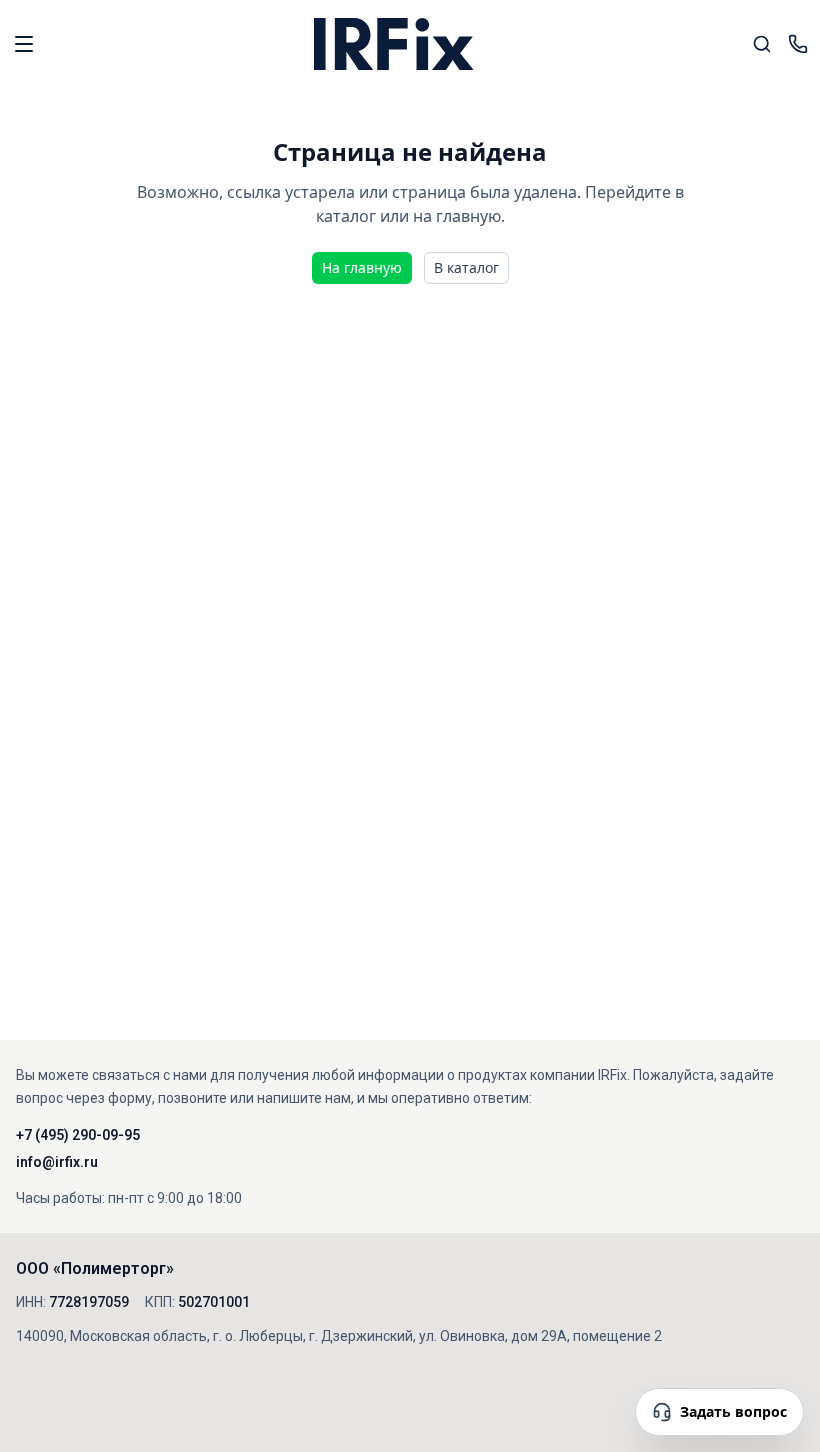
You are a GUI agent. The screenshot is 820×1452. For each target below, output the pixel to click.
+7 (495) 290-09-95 (78, 1135)
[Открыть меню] (24, 44)
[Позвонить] (798, 44)
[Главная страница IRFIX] (394, 44)
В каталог (466, 267)
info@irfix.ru (57, 1162)
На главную (362, 267)
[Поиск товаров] (762, 44)
